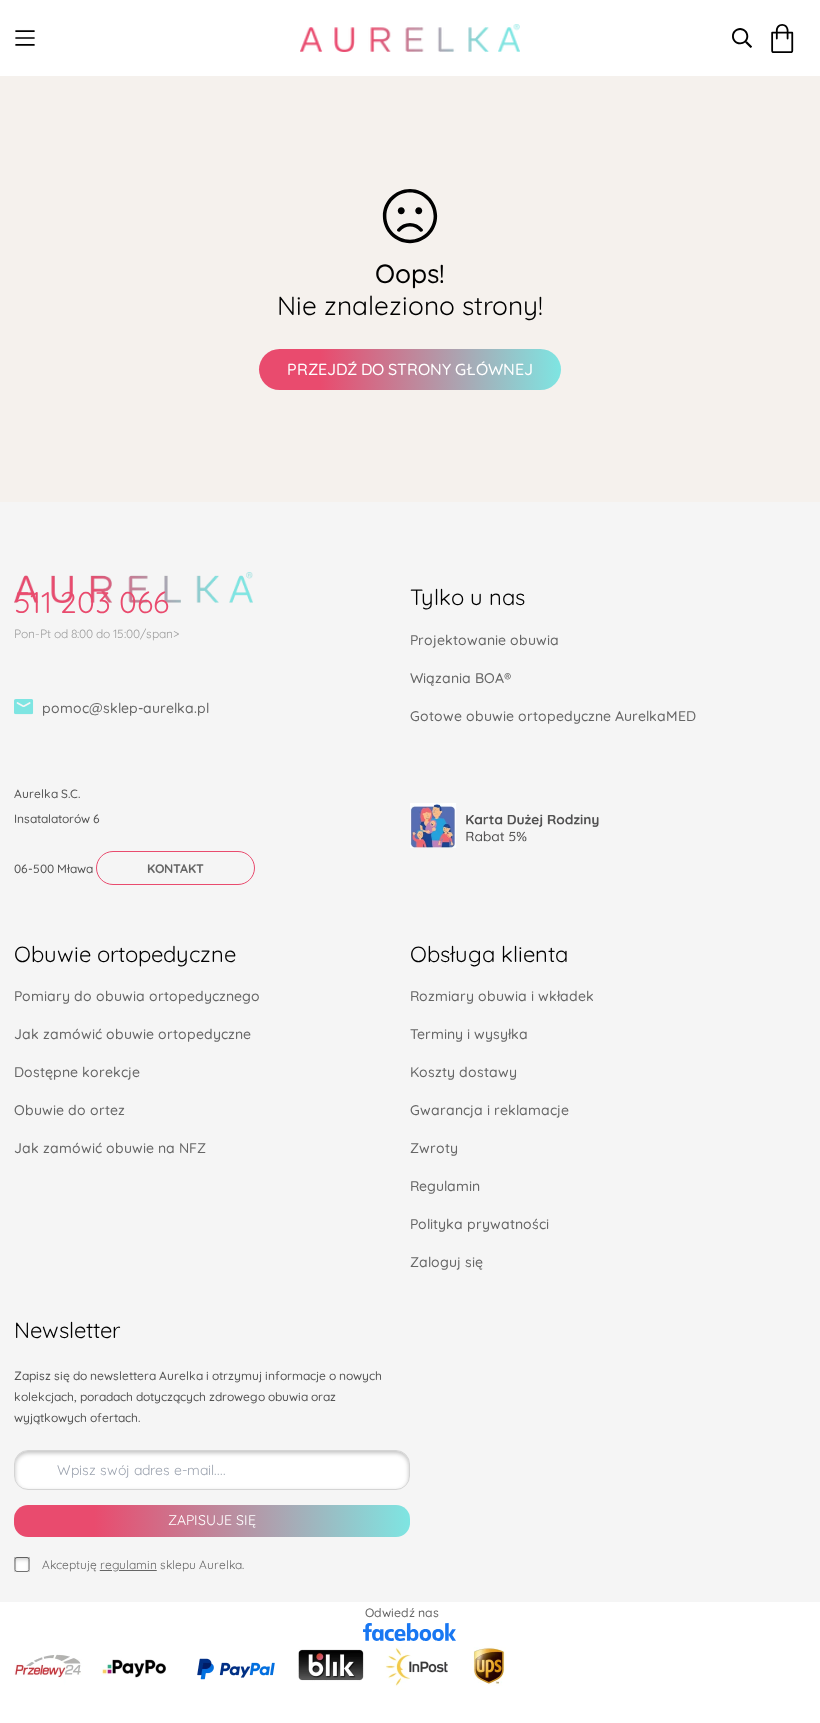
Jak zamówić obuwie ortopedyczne (132, 1034)
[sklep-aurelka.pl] (410, 38)
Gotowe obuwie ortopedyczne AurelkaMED (553, 716)
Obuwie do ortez (69, 1110)
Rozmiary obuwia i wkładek (502, 996)
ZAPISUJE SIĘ (212, 1520)
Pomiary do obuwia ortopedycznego (137, 996)
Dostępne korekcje (77, 1072)
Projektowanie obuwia (484, 640)
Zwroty (434, 1148)
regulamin (128, 1564)
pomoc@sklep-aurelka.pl (125, 708)
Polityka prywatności (479, 1224)
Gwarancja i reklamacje (489, 1110)
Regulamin (445, 1186)
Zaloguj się (446, 1262)
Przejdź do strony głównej (410, 369)
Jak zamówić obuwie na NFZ (110, 1148)
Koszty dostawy (463, 1072)
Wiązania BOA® (460, 678)
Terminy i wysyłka (469, 1034)
